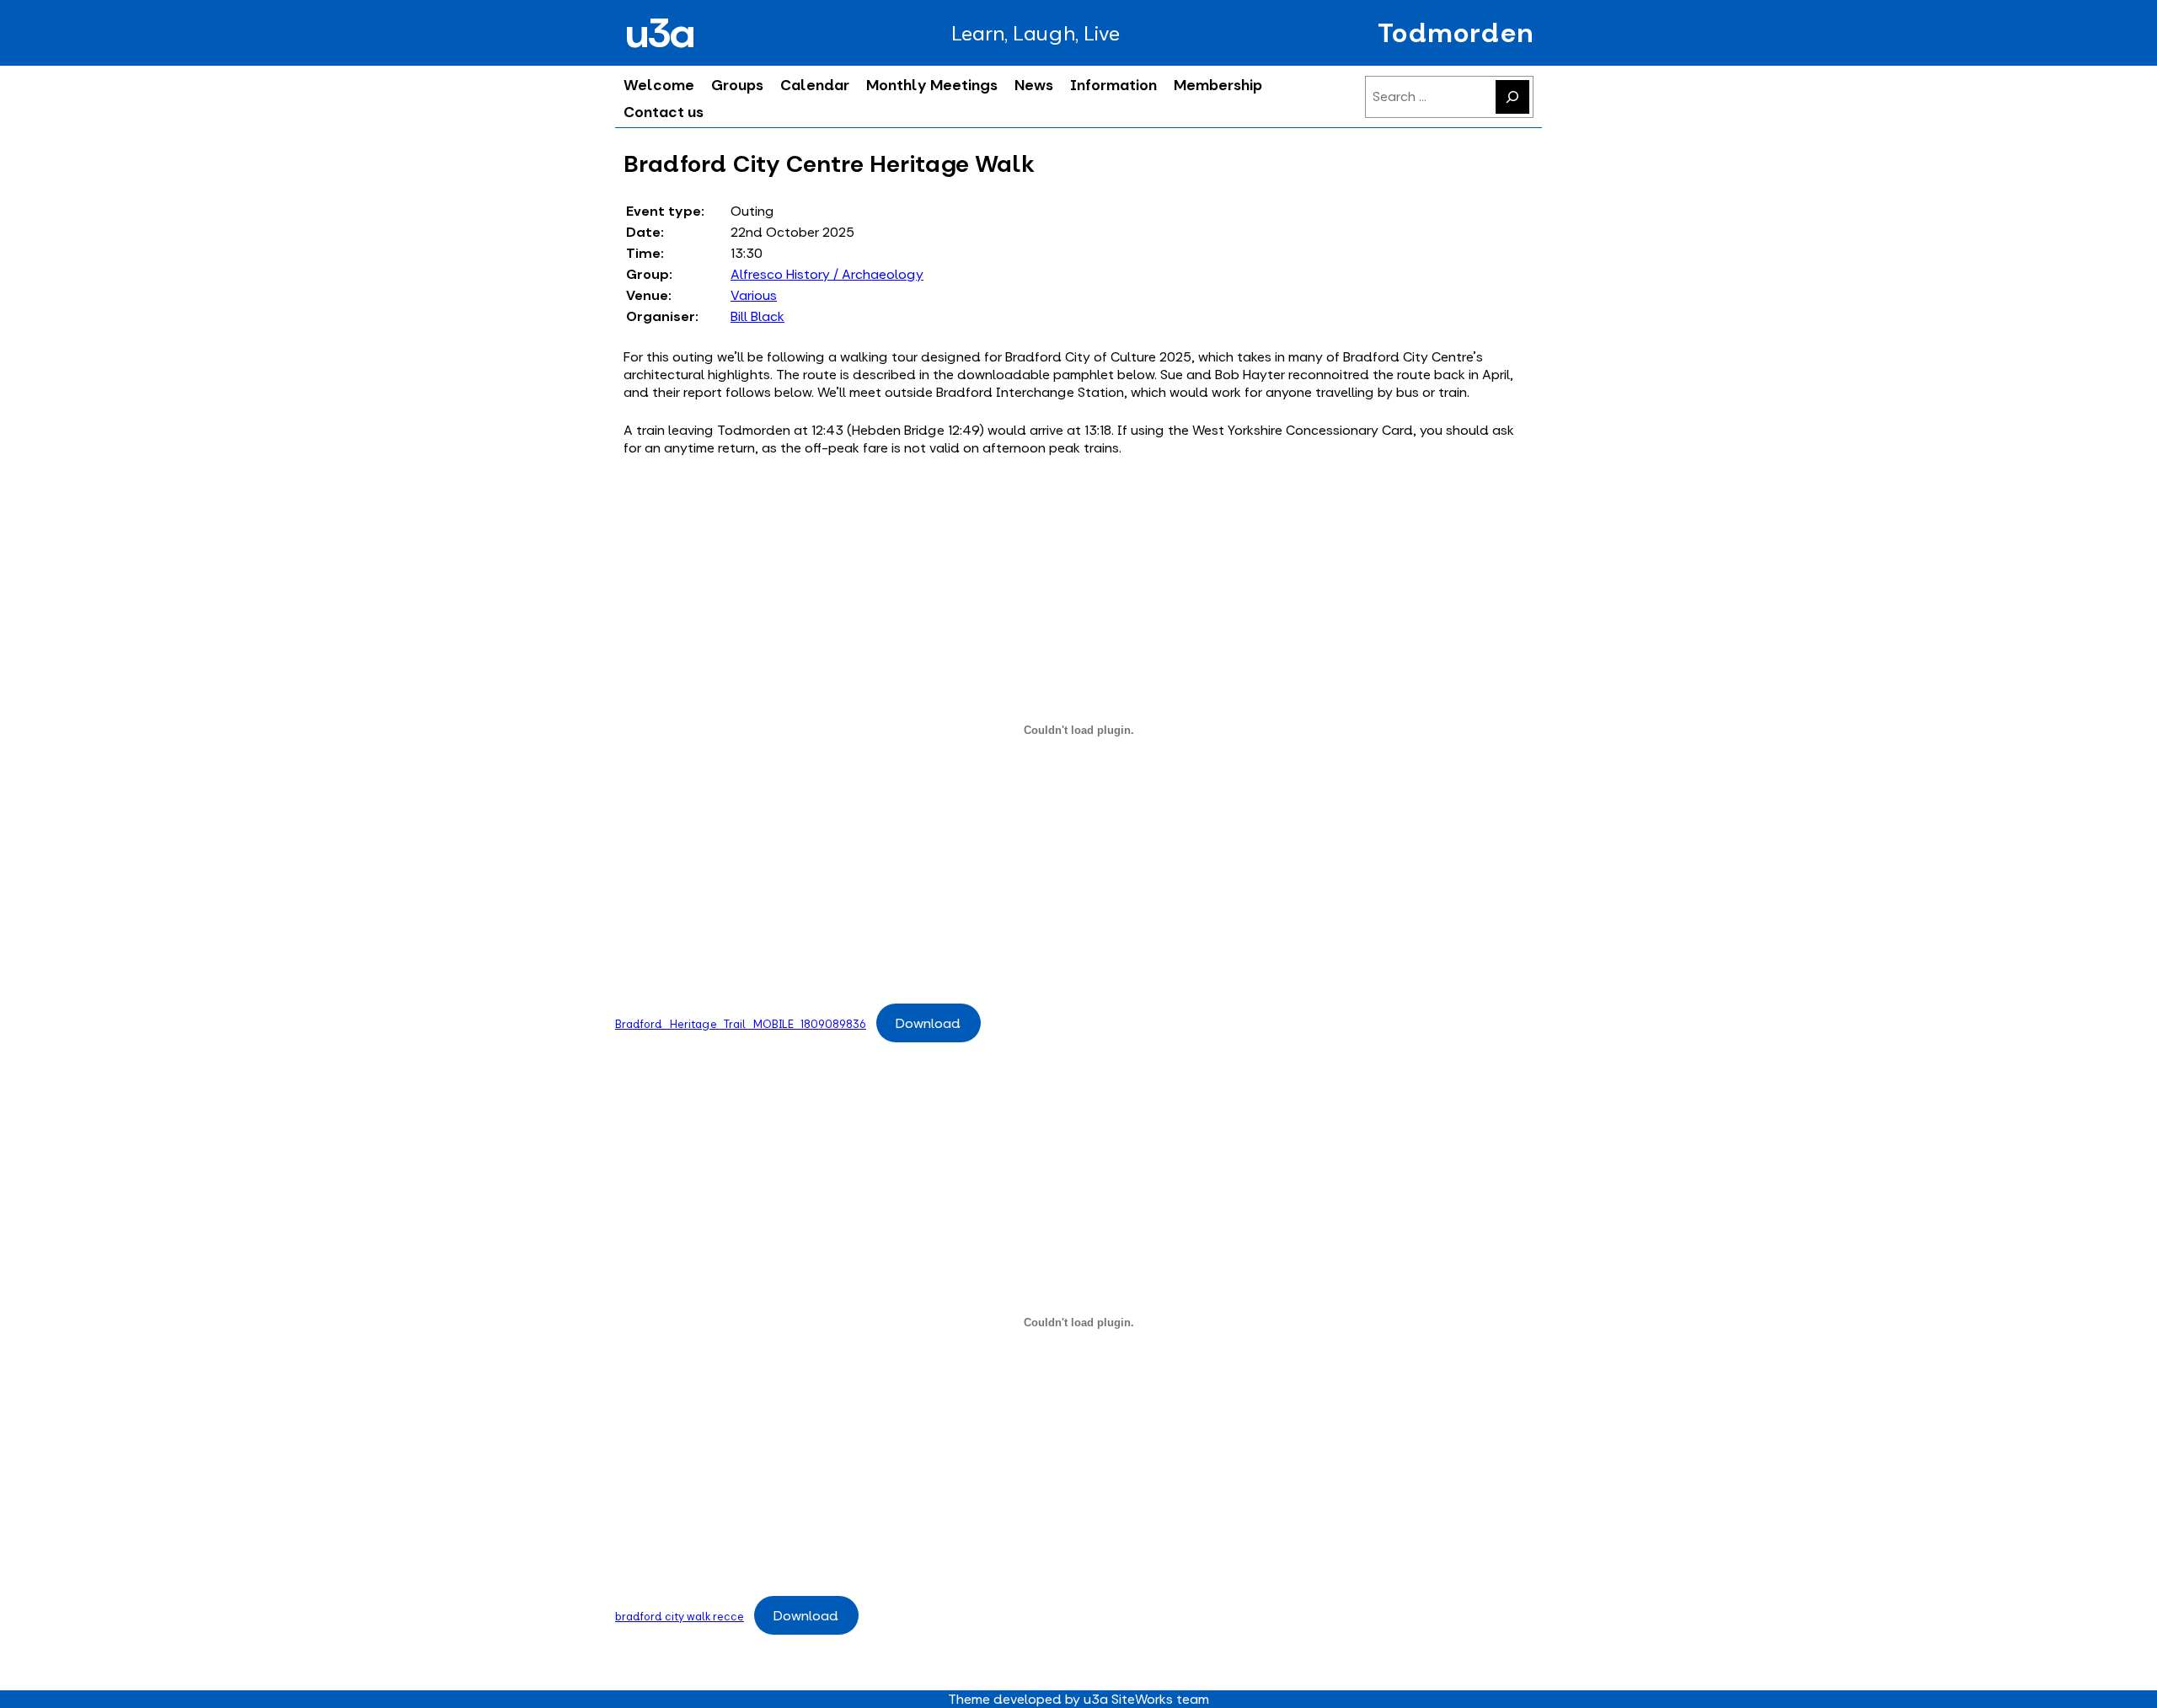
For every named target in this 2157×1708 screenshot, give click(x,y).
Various (754, 295)
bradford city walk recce (680, 1617)
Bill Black (757, 316)
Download (928, 1023)
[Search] (1512, 97)
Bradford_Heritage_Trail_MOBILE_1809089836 (741, 1024)
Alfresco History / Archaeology (827, 274)
